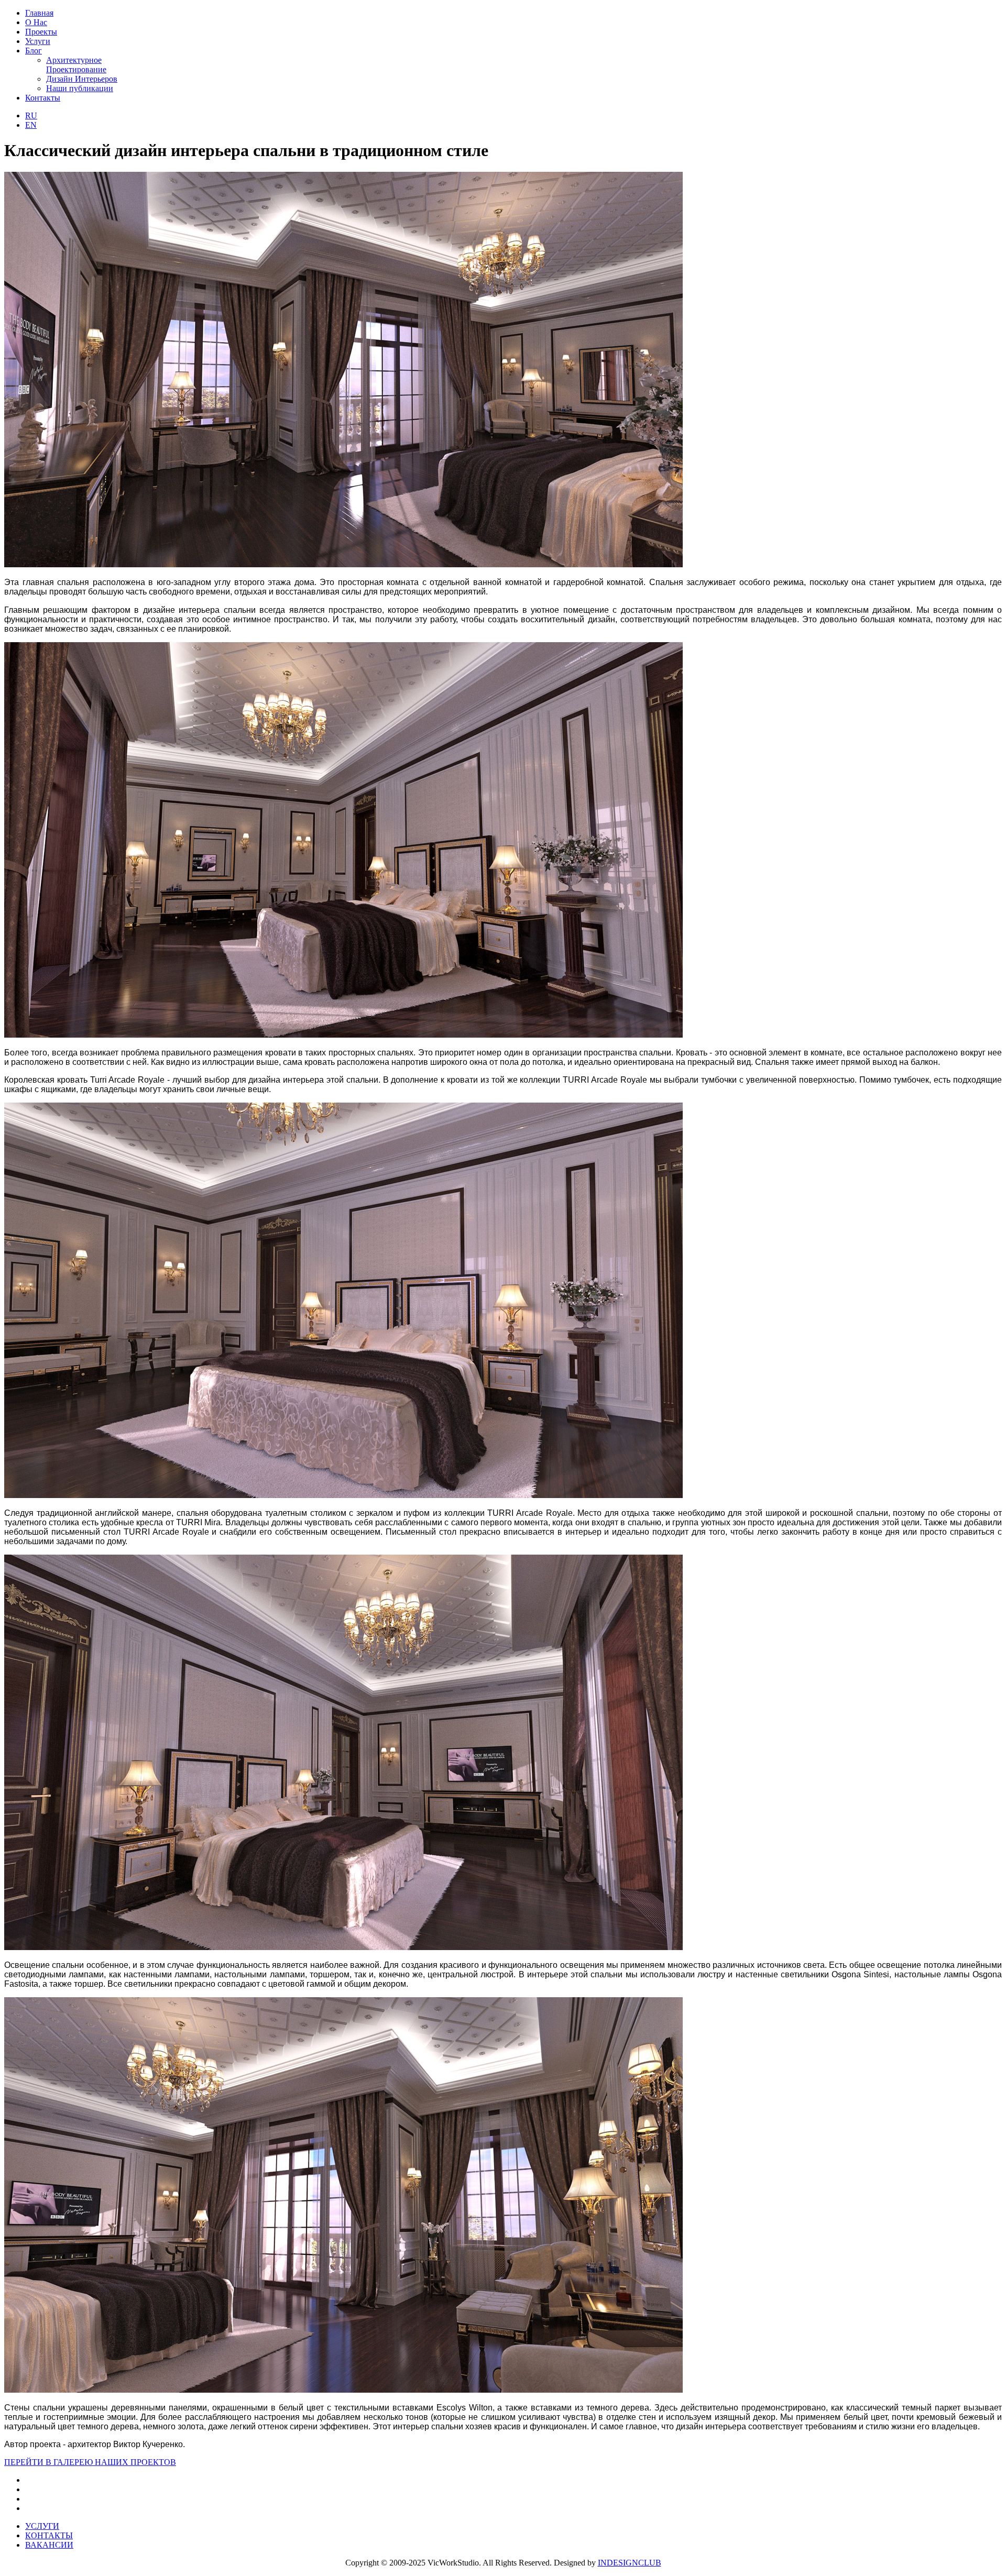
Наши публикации (80, 88)
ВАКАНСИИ (49, 2545)
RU (31, 115)
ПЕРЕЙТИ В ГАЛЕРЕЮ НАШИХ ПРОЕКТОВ (90, 2462)
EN (31, 125)
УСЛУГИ (42, 2526)
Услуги (38, 41)
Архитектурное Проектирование (76, 65)
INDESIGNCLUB (630, 2563)
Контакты (43, 98)
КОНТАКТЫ (49, 2535)
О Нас (36, 22)
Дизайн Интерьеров (82, 79)
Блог (34, 51)
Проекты (41, 32)
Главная (39, 13)
